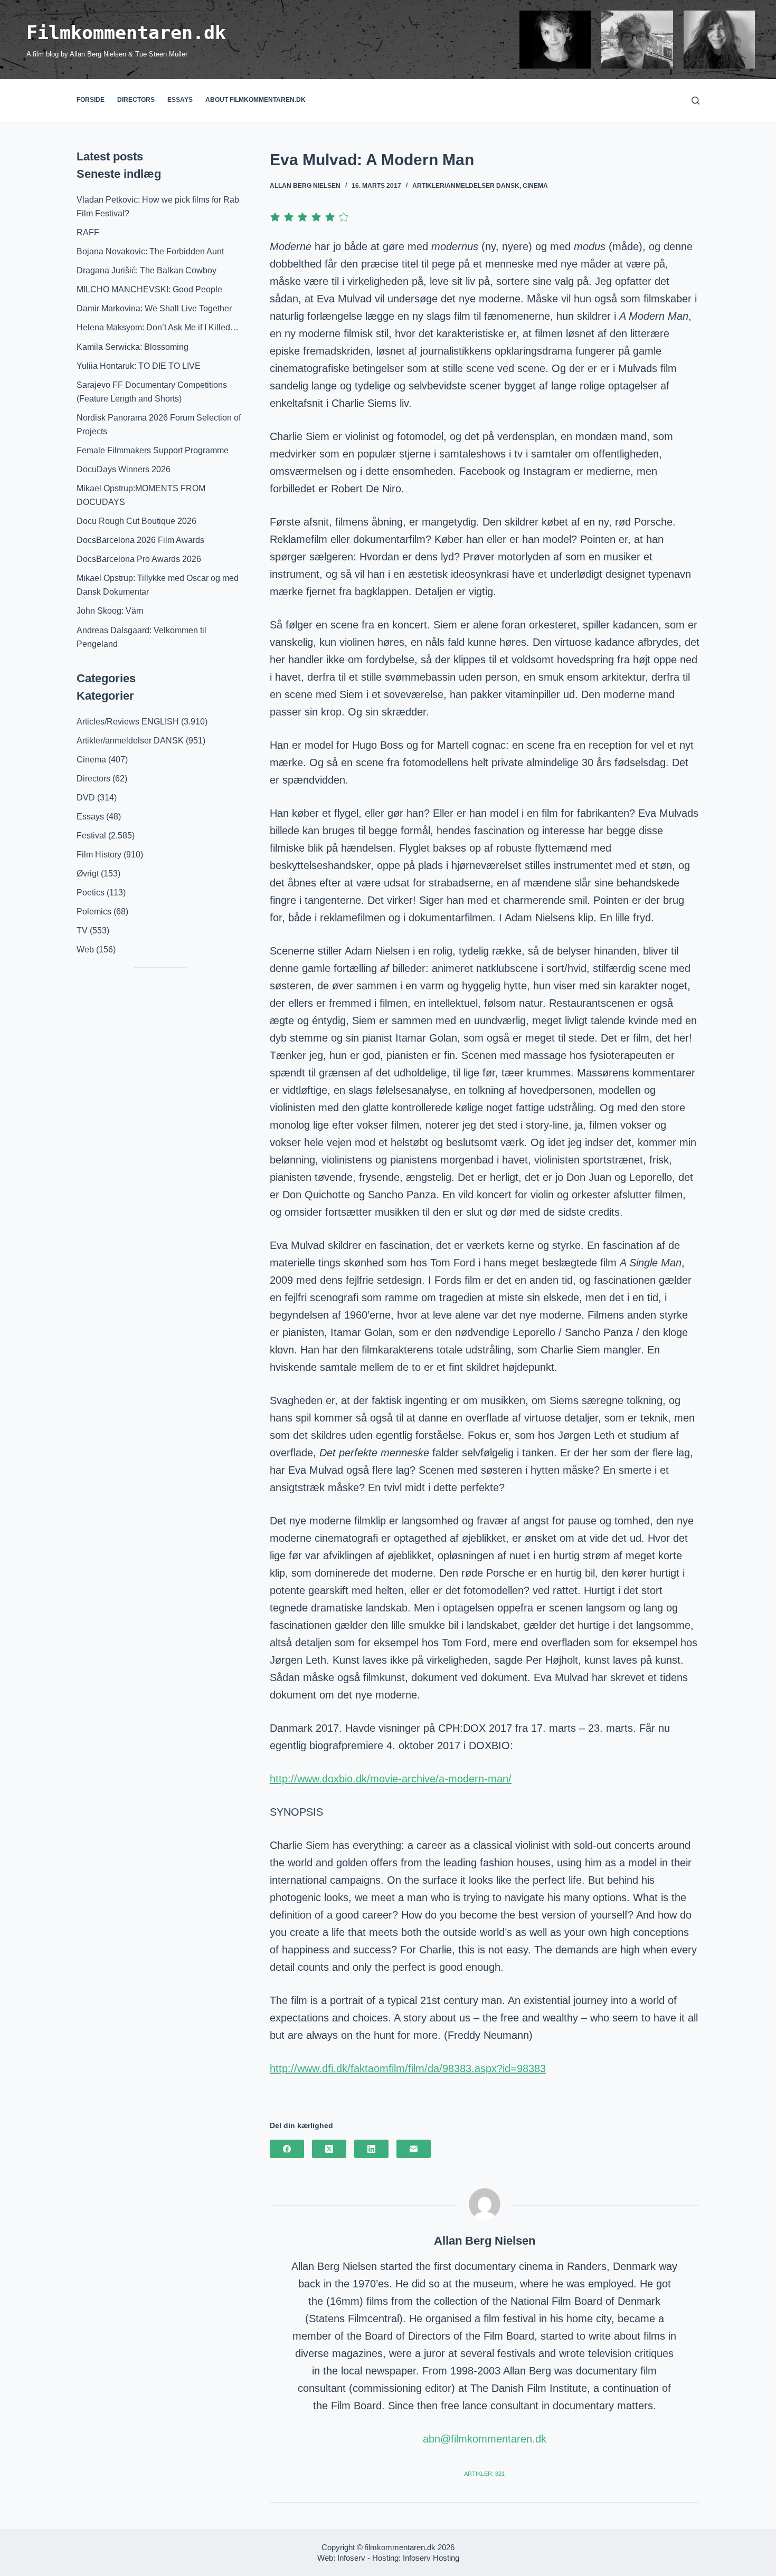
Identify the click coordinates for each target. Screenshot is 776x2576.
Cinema (535, 186)
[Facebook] (287, 2149)
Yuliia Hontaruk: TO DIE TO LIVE (139, 366)
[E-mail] (414, 2149)
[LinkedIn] (371, 2149)
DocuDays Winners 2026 (124, 469)
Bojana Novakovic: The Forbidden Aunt (150, 251)
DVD (86, 798)
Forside (91, 100)
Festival (91, 836)
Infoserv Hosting (431, 2558)
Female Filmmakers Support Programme (153, 450)
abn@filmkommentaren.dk (485, 2439)
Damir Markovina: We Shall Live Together (154, 308)
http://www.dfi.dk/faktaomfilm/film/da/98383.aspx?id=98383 (408, 2068)
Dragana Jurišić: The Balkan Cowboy (146, 270)
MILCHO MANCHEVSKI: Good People (149, 289)
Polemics (94, 912)
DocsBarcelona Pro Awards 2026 (139, 559)
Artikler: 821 (484, 2474)
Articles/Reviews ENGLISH (128, 722)
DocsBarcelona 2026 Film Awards (140, 540)
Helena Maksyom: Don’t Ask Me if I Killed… (158, 327)
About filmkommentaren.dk (255, 100)
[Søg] (695, 101)
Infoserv (351, 2558)
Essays (180, 100)
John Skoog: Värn (110, 611)
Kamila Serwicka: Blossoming (133, 347)
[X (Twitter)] (329, 2149)
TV (82, 931)
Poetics (91, 893)
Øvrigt (88, 874)
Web (85, 950)
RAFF (88, 232)
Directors (136, 100)
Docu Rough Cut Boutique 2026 (136, 521)
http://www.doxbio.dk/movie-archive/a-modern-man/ (391, 1779)
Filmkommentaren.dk (126, 33)
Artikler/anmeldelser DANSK (466, 186)
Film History (99, 855)
